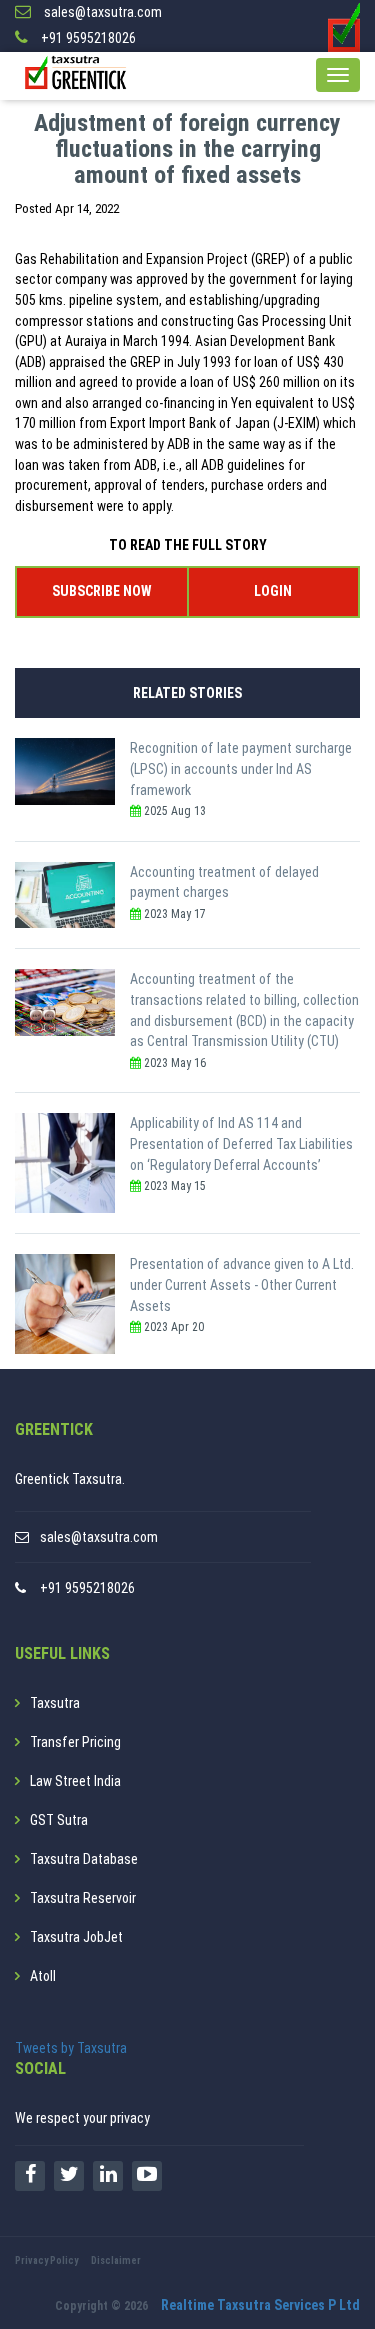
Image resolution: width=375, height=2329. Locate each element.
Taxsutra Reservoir (83, 1898)
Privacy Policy (46, 2260)
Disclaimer (116, 2260)
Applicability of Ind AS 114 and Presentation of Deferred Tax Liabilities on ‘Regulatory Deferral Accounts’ (241, 1143)
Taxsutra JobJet (76, 1937)
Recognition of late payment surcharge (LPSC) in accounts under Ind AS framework (241, 768)
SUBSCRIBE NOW (101, 591)
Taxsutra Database (84, 1859)
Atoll (43, 1976)
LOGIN (273, 591)
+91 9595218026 (87, 1588)
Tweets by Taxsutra (71, 2048)
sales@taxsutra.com (99, 1537)
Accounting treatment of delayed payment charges (224, 882)
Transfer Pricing (75, 1742)
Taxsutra (55, 1703)
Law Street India (75, 1781)
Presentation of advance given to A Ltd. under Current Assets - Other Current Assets (242, 1284)
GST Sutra (59, 1820)
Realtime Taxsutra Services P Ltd (260, 2305)
